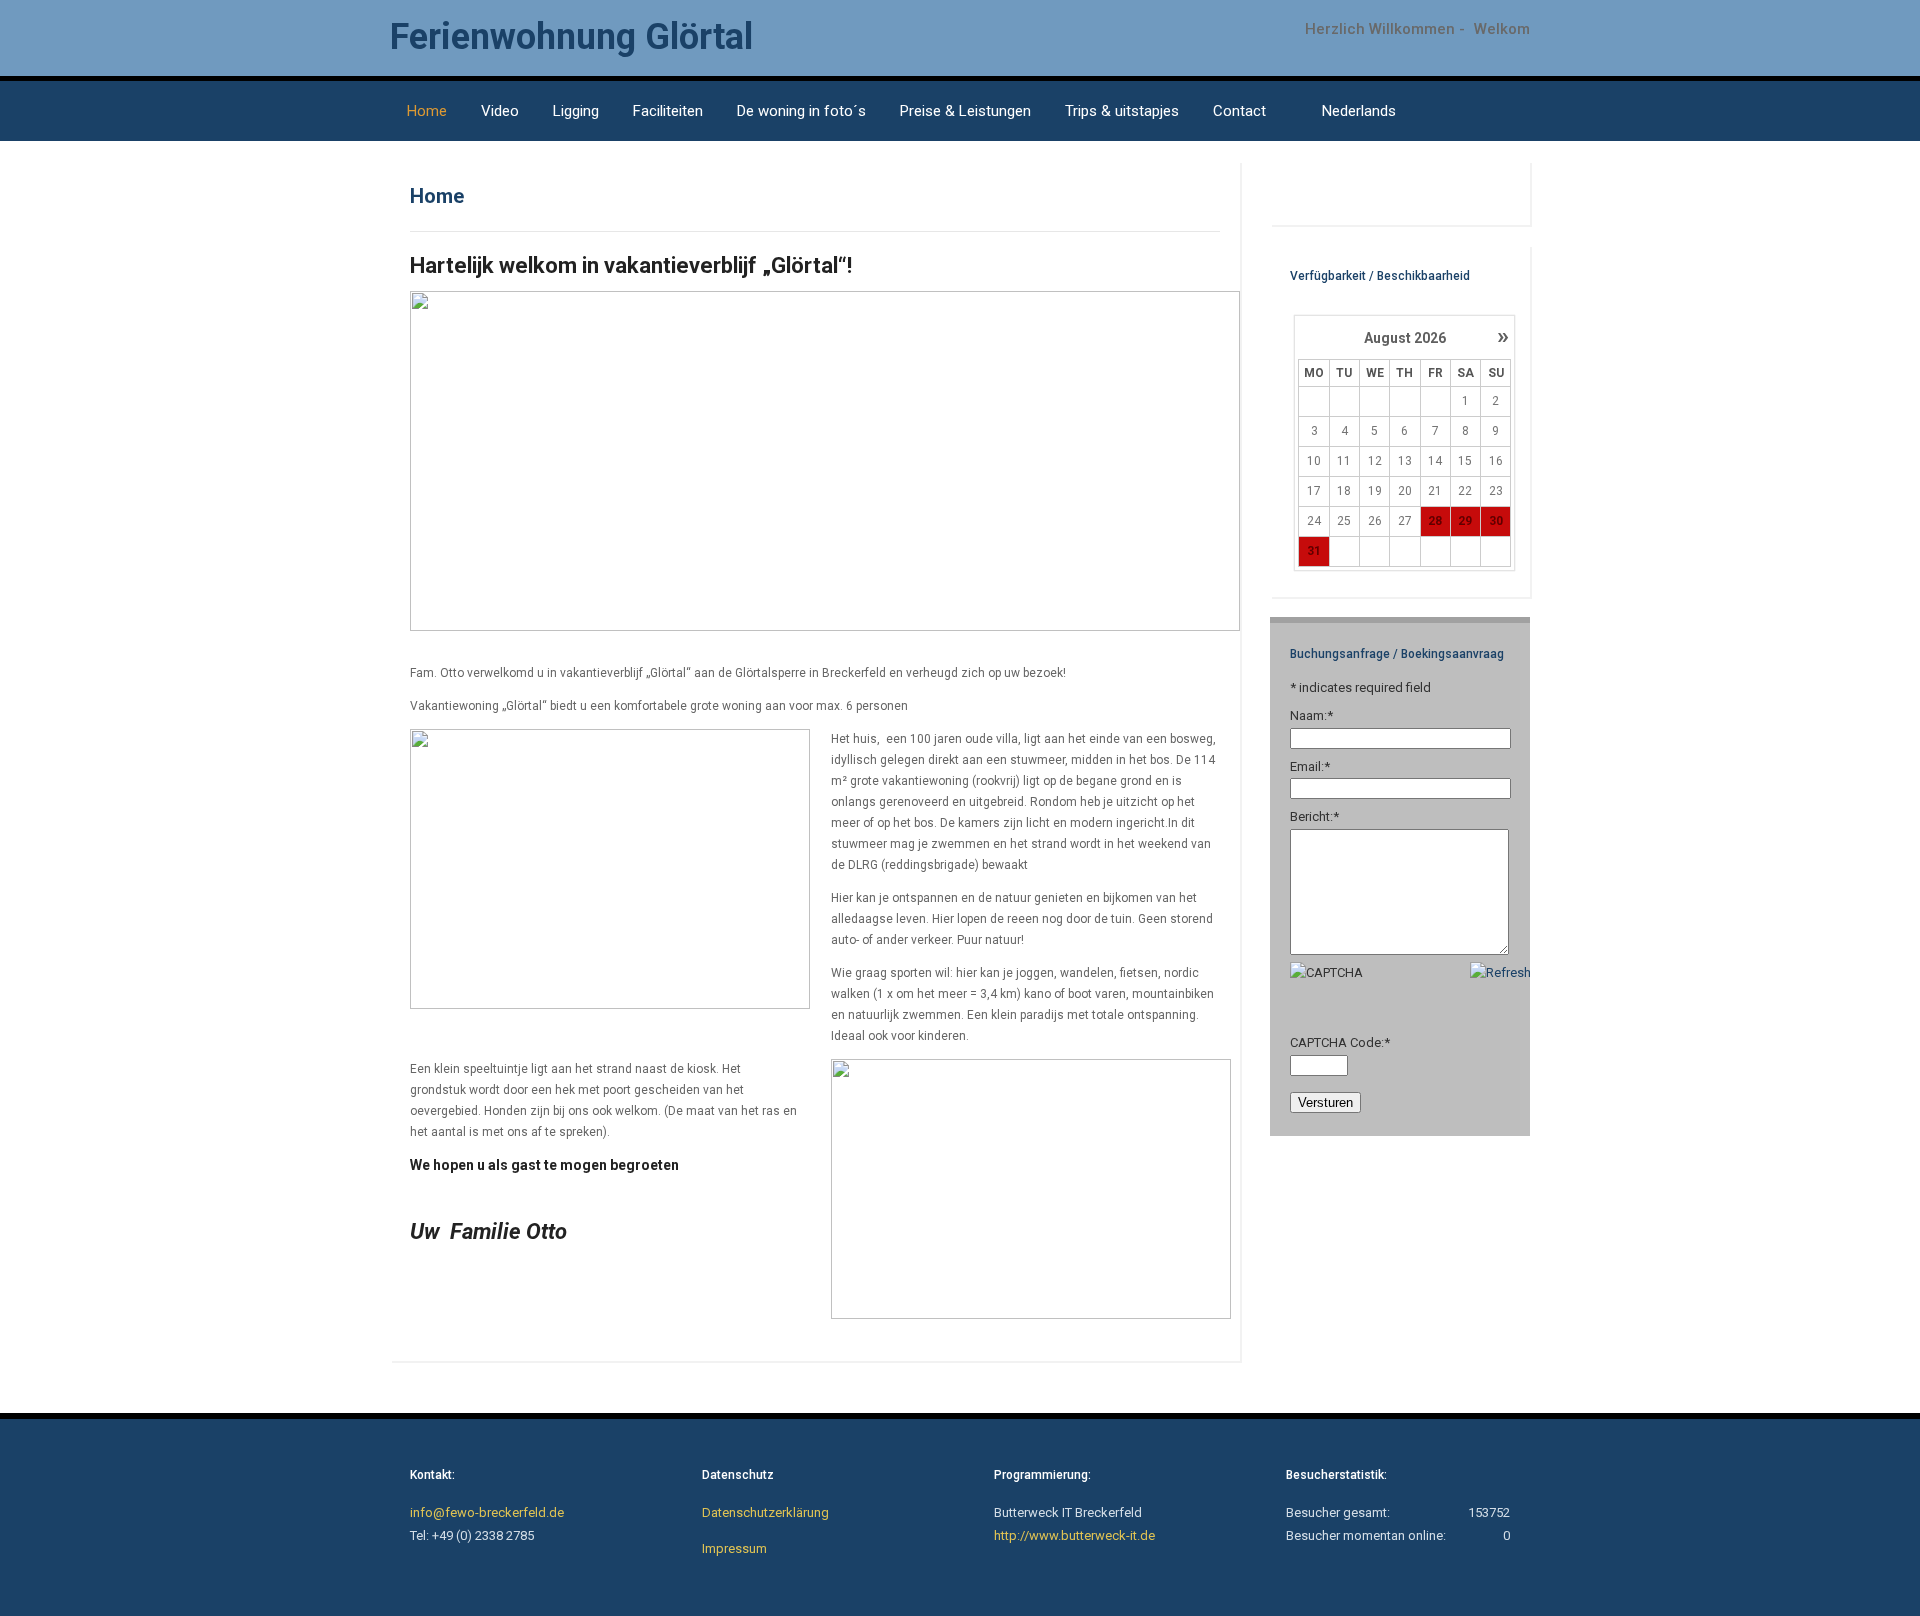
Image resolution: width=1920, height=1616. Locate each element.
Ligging (576, 111)
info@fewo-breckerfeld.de (487, 1512)
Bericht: (1314, 816)
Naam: (1311, 715)
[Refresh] (1500, 972)
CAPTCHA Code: (1340, 1042)
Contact (1239, 111)
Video (500, 111)
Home (427, 111)
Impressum (734, 1548)
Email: (1310, 766)
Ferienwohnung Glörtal (571, 37)
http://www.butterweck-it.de (1074, 1535)
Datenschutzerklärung (765, 1512)
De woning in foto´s (801, 111)
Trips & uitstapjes (1122, 111)
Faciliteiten (668, 111)
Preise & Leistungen (965, 111)
